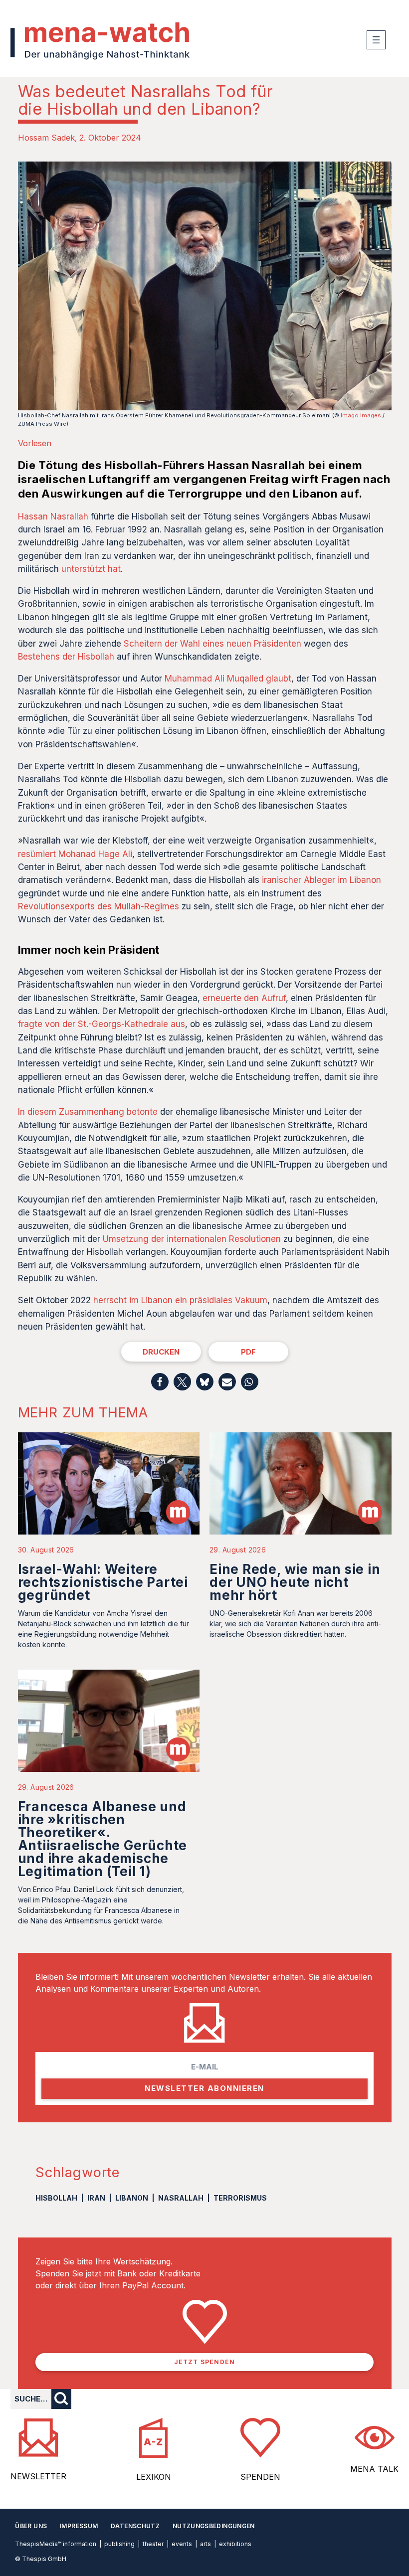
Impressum (79, 2526)
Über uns (31, 2526)
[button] (160, 1382)
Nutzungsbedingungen (214, 2526)
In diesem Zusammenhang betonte (88, 1112)
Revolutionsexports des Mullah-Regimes (99, 906)
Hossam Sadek (46, 138)
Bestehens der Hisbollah (66, 657)
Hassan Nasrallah (53, 516)
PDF (248, 1352)
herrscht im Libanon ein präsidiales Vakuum (180, 1300)
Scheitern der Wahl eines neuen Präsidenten (212, 644)
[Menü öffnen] (376, 40)
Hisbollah (56, 2198)
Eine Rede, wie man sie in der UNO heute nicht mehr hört (295, 1582)
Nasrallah (181, 2198)
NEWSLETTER (38, 2476)
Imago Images (361, 415)
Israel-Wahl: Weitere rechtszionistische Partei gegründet (103, 1582)
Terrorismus (240, 2198)
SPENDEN (260, 2477)
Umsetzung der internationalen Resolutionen (192, 1239)
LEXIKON (154, 2477)
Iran (96, 2198)
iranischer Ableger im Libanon (321, 880)
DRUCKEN (161, 1352)
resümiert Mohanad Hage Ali (75, 854)
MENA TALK (374, 2469)
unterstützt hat (91, 569)
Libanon (132, 2198)
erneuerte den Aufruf (244, 998)
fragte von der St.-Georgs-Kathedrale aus (102, 1024)
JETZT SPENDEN (205, 2362)
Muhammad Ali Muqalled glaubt (228, 679)
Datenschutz (135, 2526)
